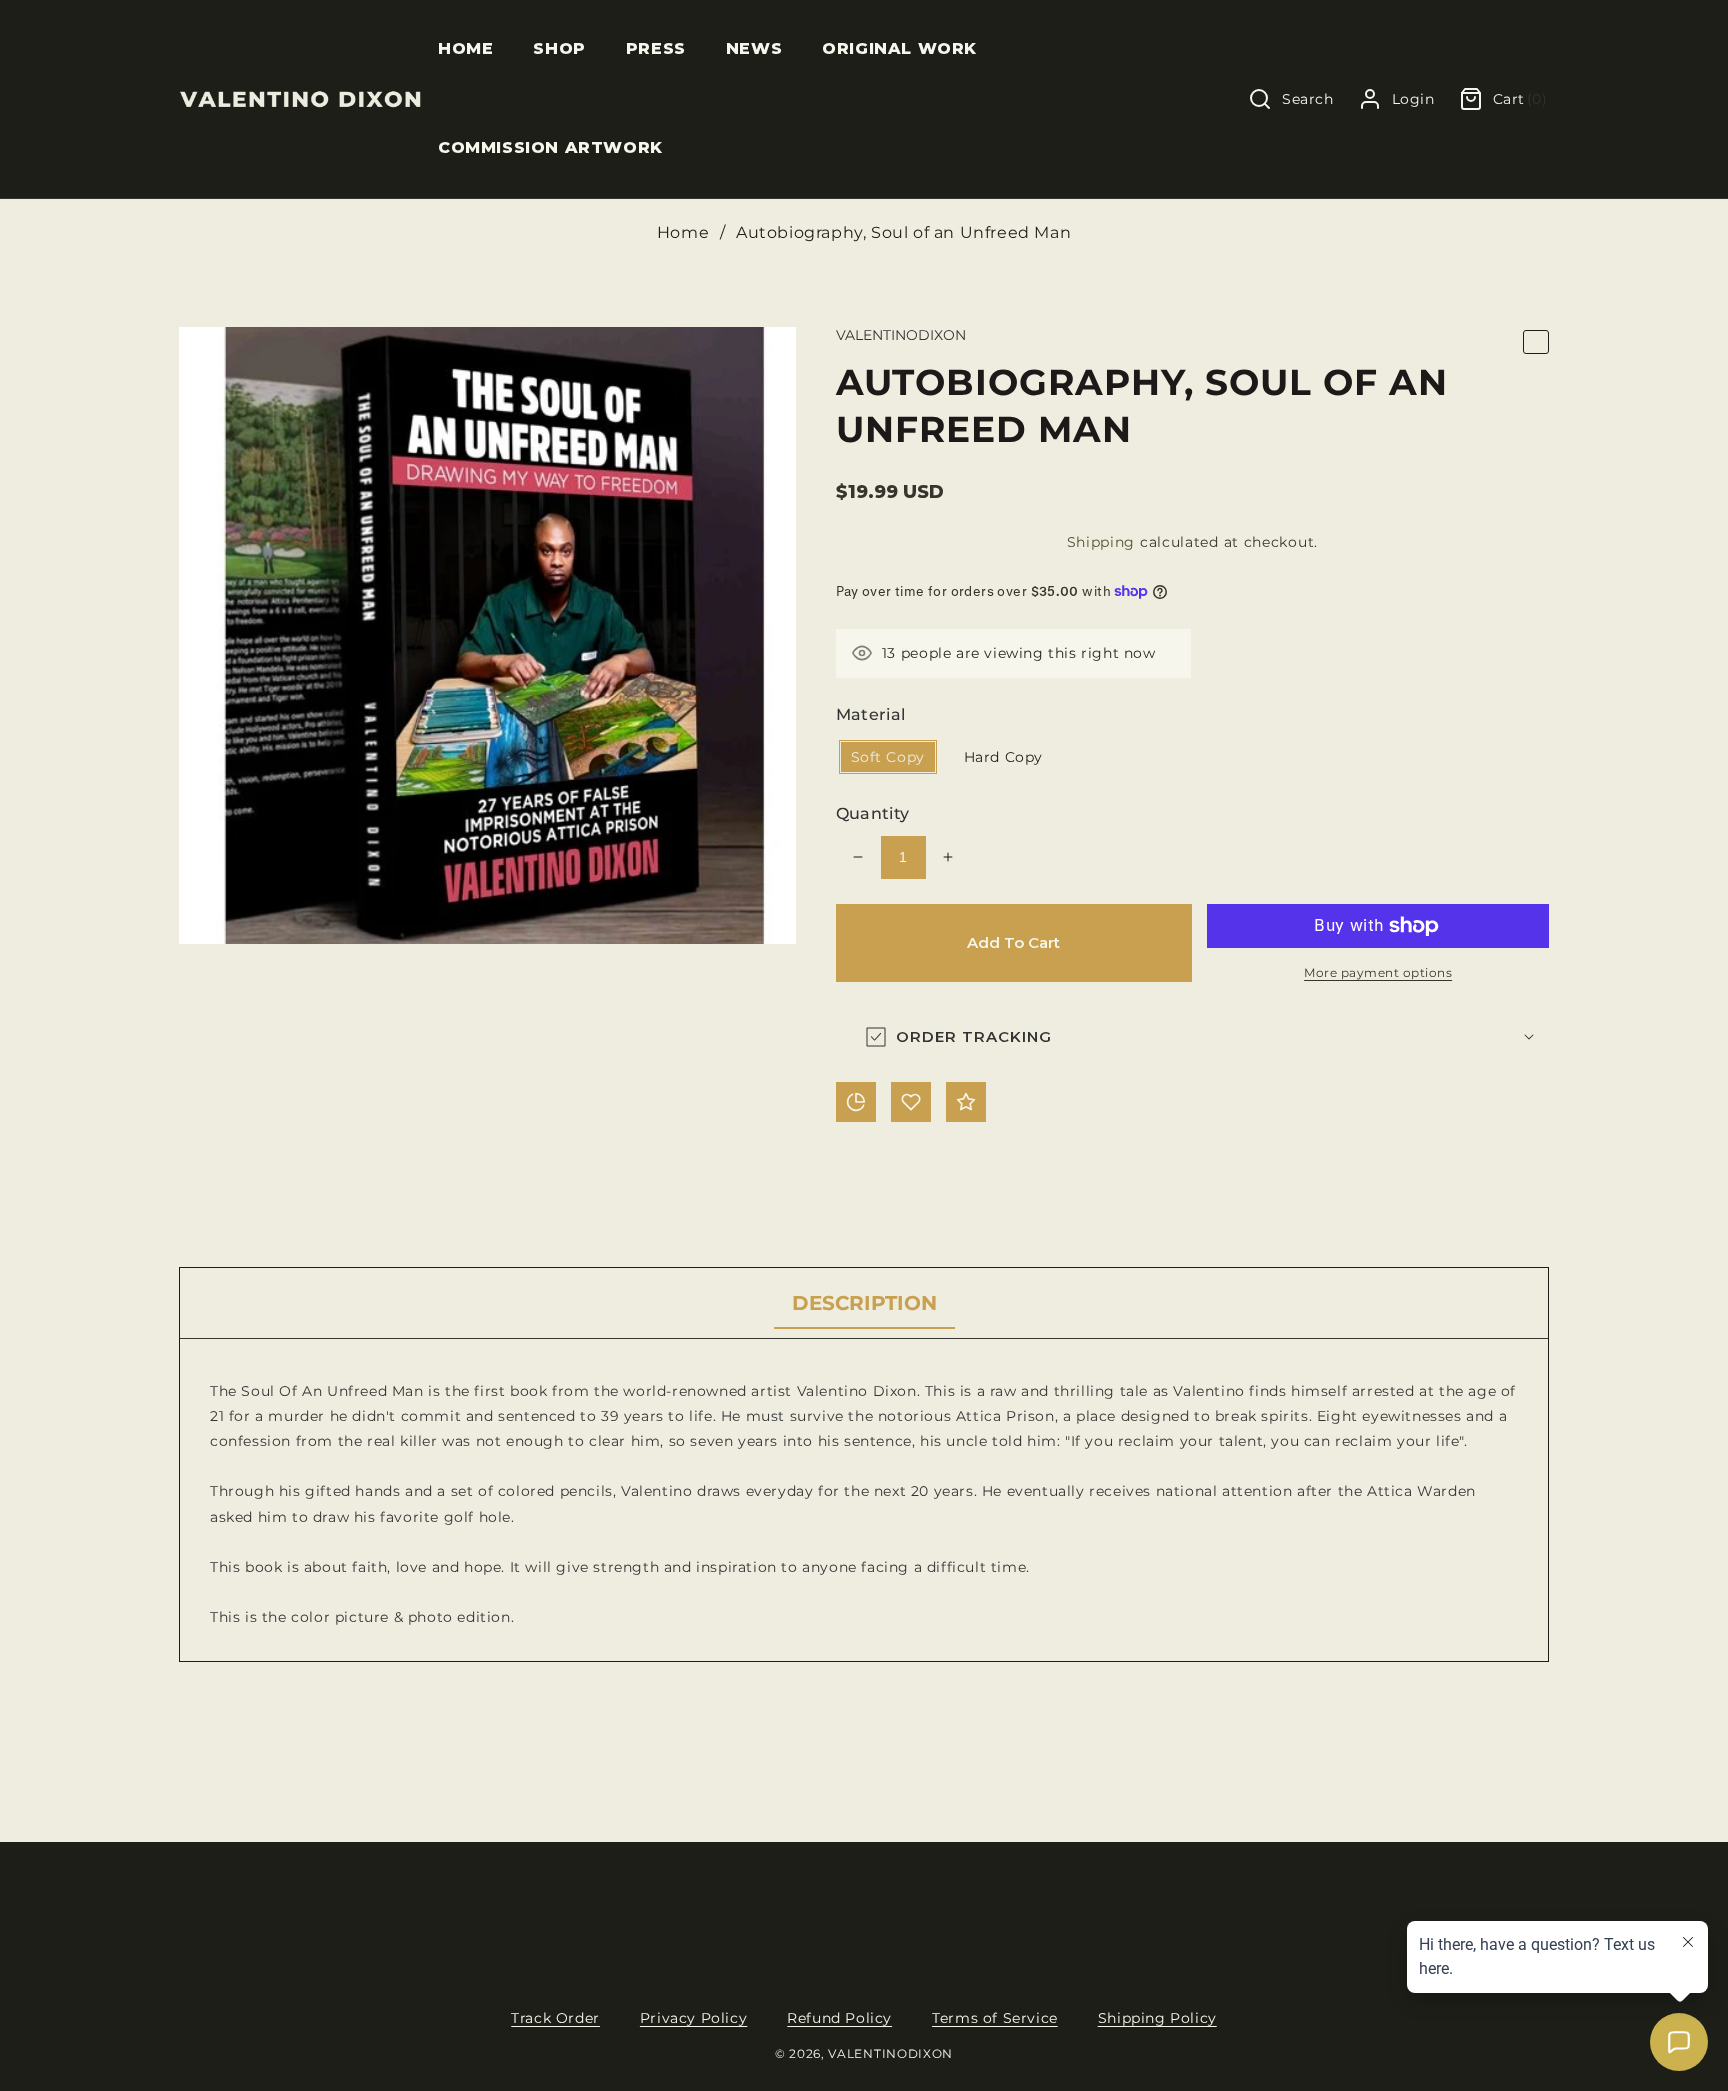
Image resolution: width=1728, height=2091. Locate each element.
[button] (559, 49)
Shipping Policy (1157, 2018)
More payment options (1378, 972)
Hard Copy (1003, 757)
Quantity (873, 813)
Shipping (1101, 542)
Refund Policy (839, 2018)
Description (864, 1303)
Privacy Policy (693, 2018)
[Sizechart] (856, 1102)
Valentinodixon (890, 2054)
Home (683, 232)
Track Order (555, 2018)
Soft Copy (888, 757)
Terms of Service (995, 2018)
